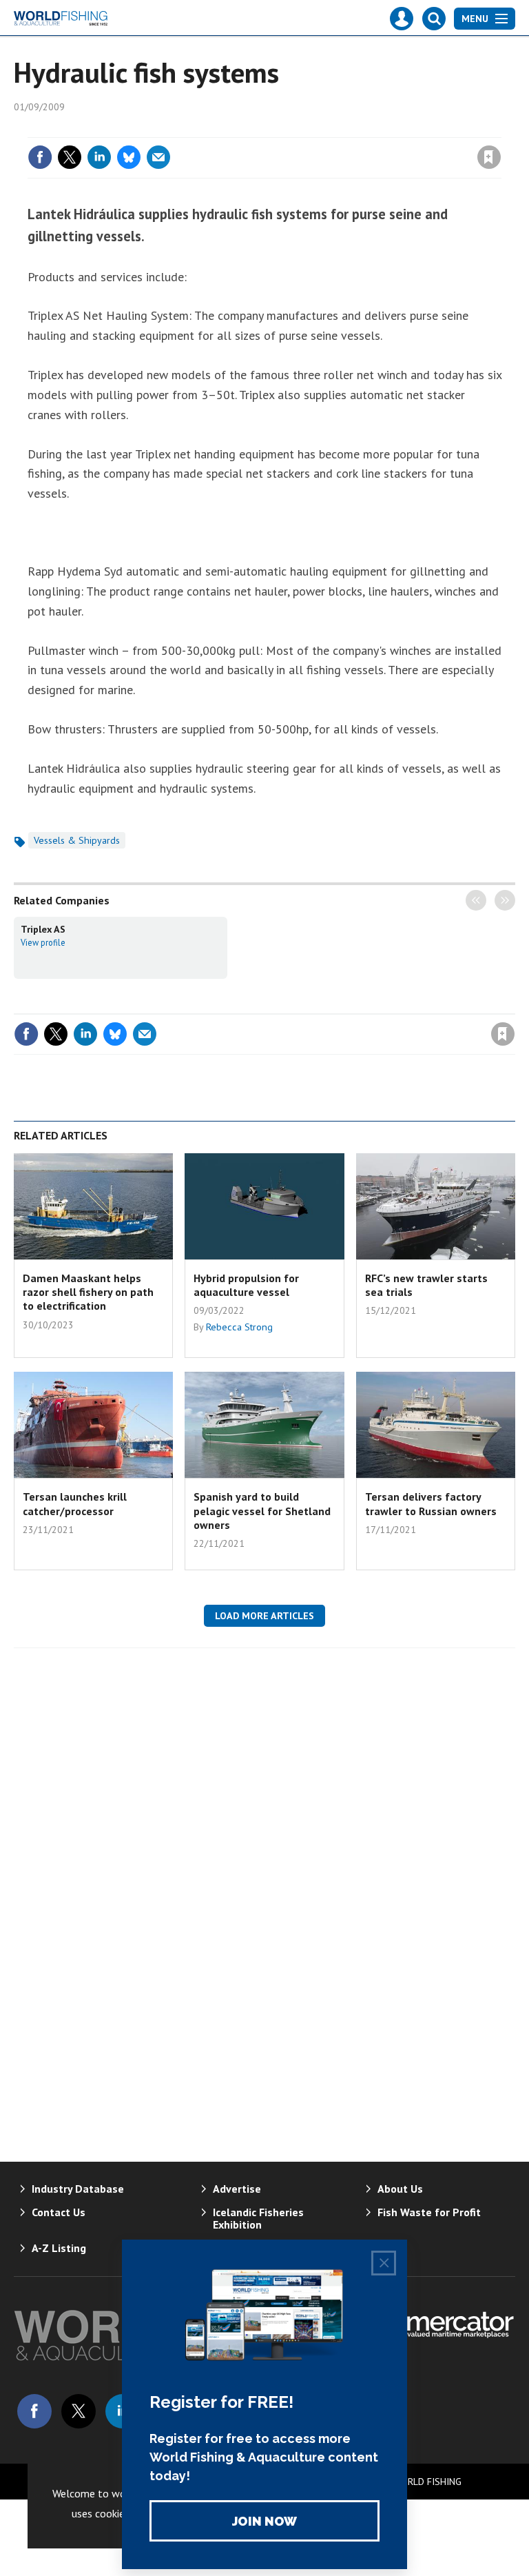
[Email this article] (158, 157)
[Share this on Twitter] (70, 157)
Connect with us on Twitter (79, 2411)
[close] (500, 129)
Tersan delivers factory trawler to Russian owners (431, 1503)
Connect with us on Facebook (34, 2411)
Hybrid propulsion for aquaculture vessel (246, 1285)
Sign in (326, 129)
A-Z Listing (59, 2248)
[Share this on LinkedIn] (99, 157)
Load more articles (264, 1616)
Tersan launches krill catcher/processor (75, 1503)
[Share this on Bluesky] (129, 157)
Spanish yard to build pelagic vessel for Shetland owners (262, 1511)
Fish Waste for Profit (429, 2212)
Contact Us (59, 2212)
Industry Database (78, 2189)
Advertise (237, 2189)
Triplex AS (43, 929)
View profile (43, 942)
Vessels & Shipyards (77, 840)
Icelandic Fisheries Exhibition (258, 2218)
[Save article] (489, 157)
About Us (400, 2189)
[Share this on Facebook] (40, 157)
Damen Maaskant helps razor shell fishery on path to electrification (88, 1292)
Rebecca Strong (239, 1327)
